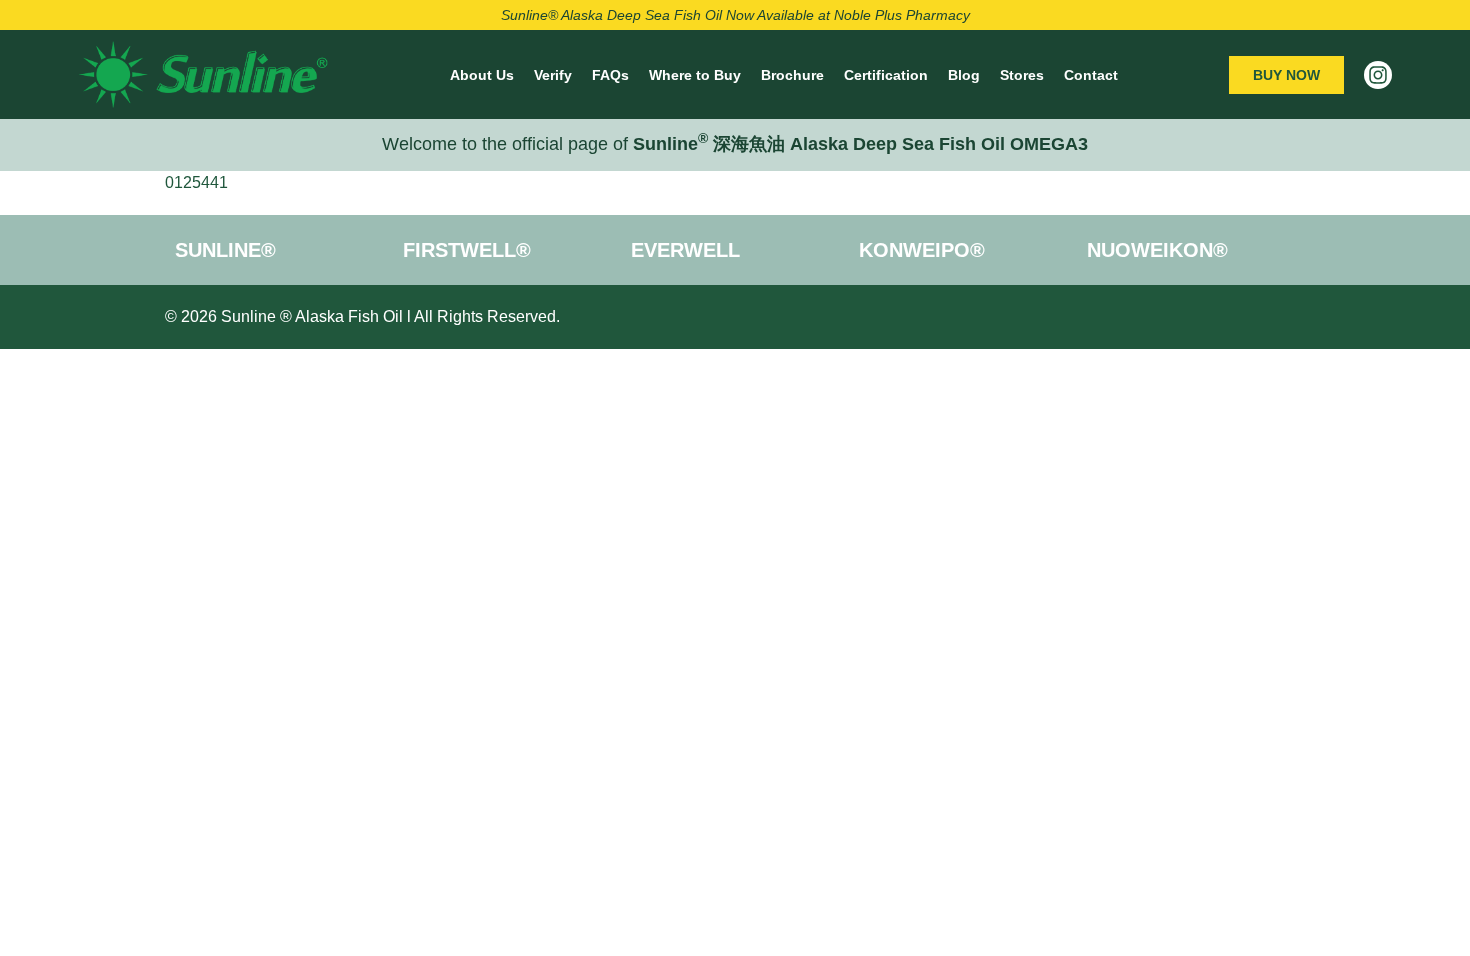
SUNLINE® (225, 250)
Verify (553, 75)
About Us (482, 75)
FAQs (610, 75)
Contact (1091, 75)
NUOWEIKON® (1157, 250)
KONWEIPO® (922, 250)
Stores (1022, 75)
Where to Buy (695, 75)
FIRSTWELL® (467, 250)
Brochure (792, 75)
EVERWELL (685, 250)
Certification (886, 75)
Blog (964, 75)
